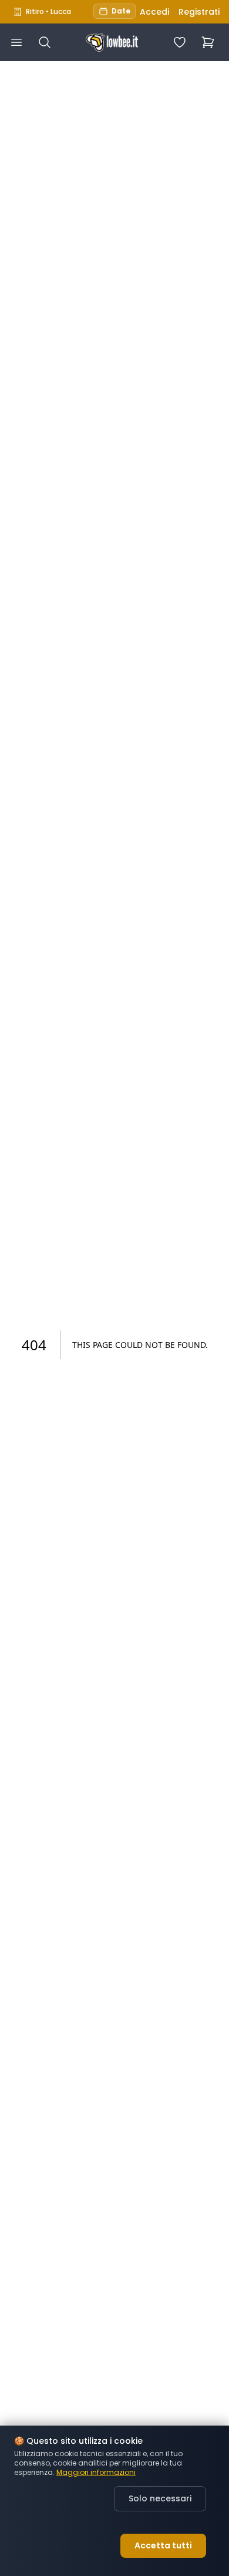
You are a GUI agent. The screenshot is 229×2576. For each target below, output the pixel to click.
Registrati (199, 12)
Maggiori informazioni (96, 2473)
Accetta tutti (163, 2545)
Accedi (154, 12)
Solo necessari (160, 2498)
